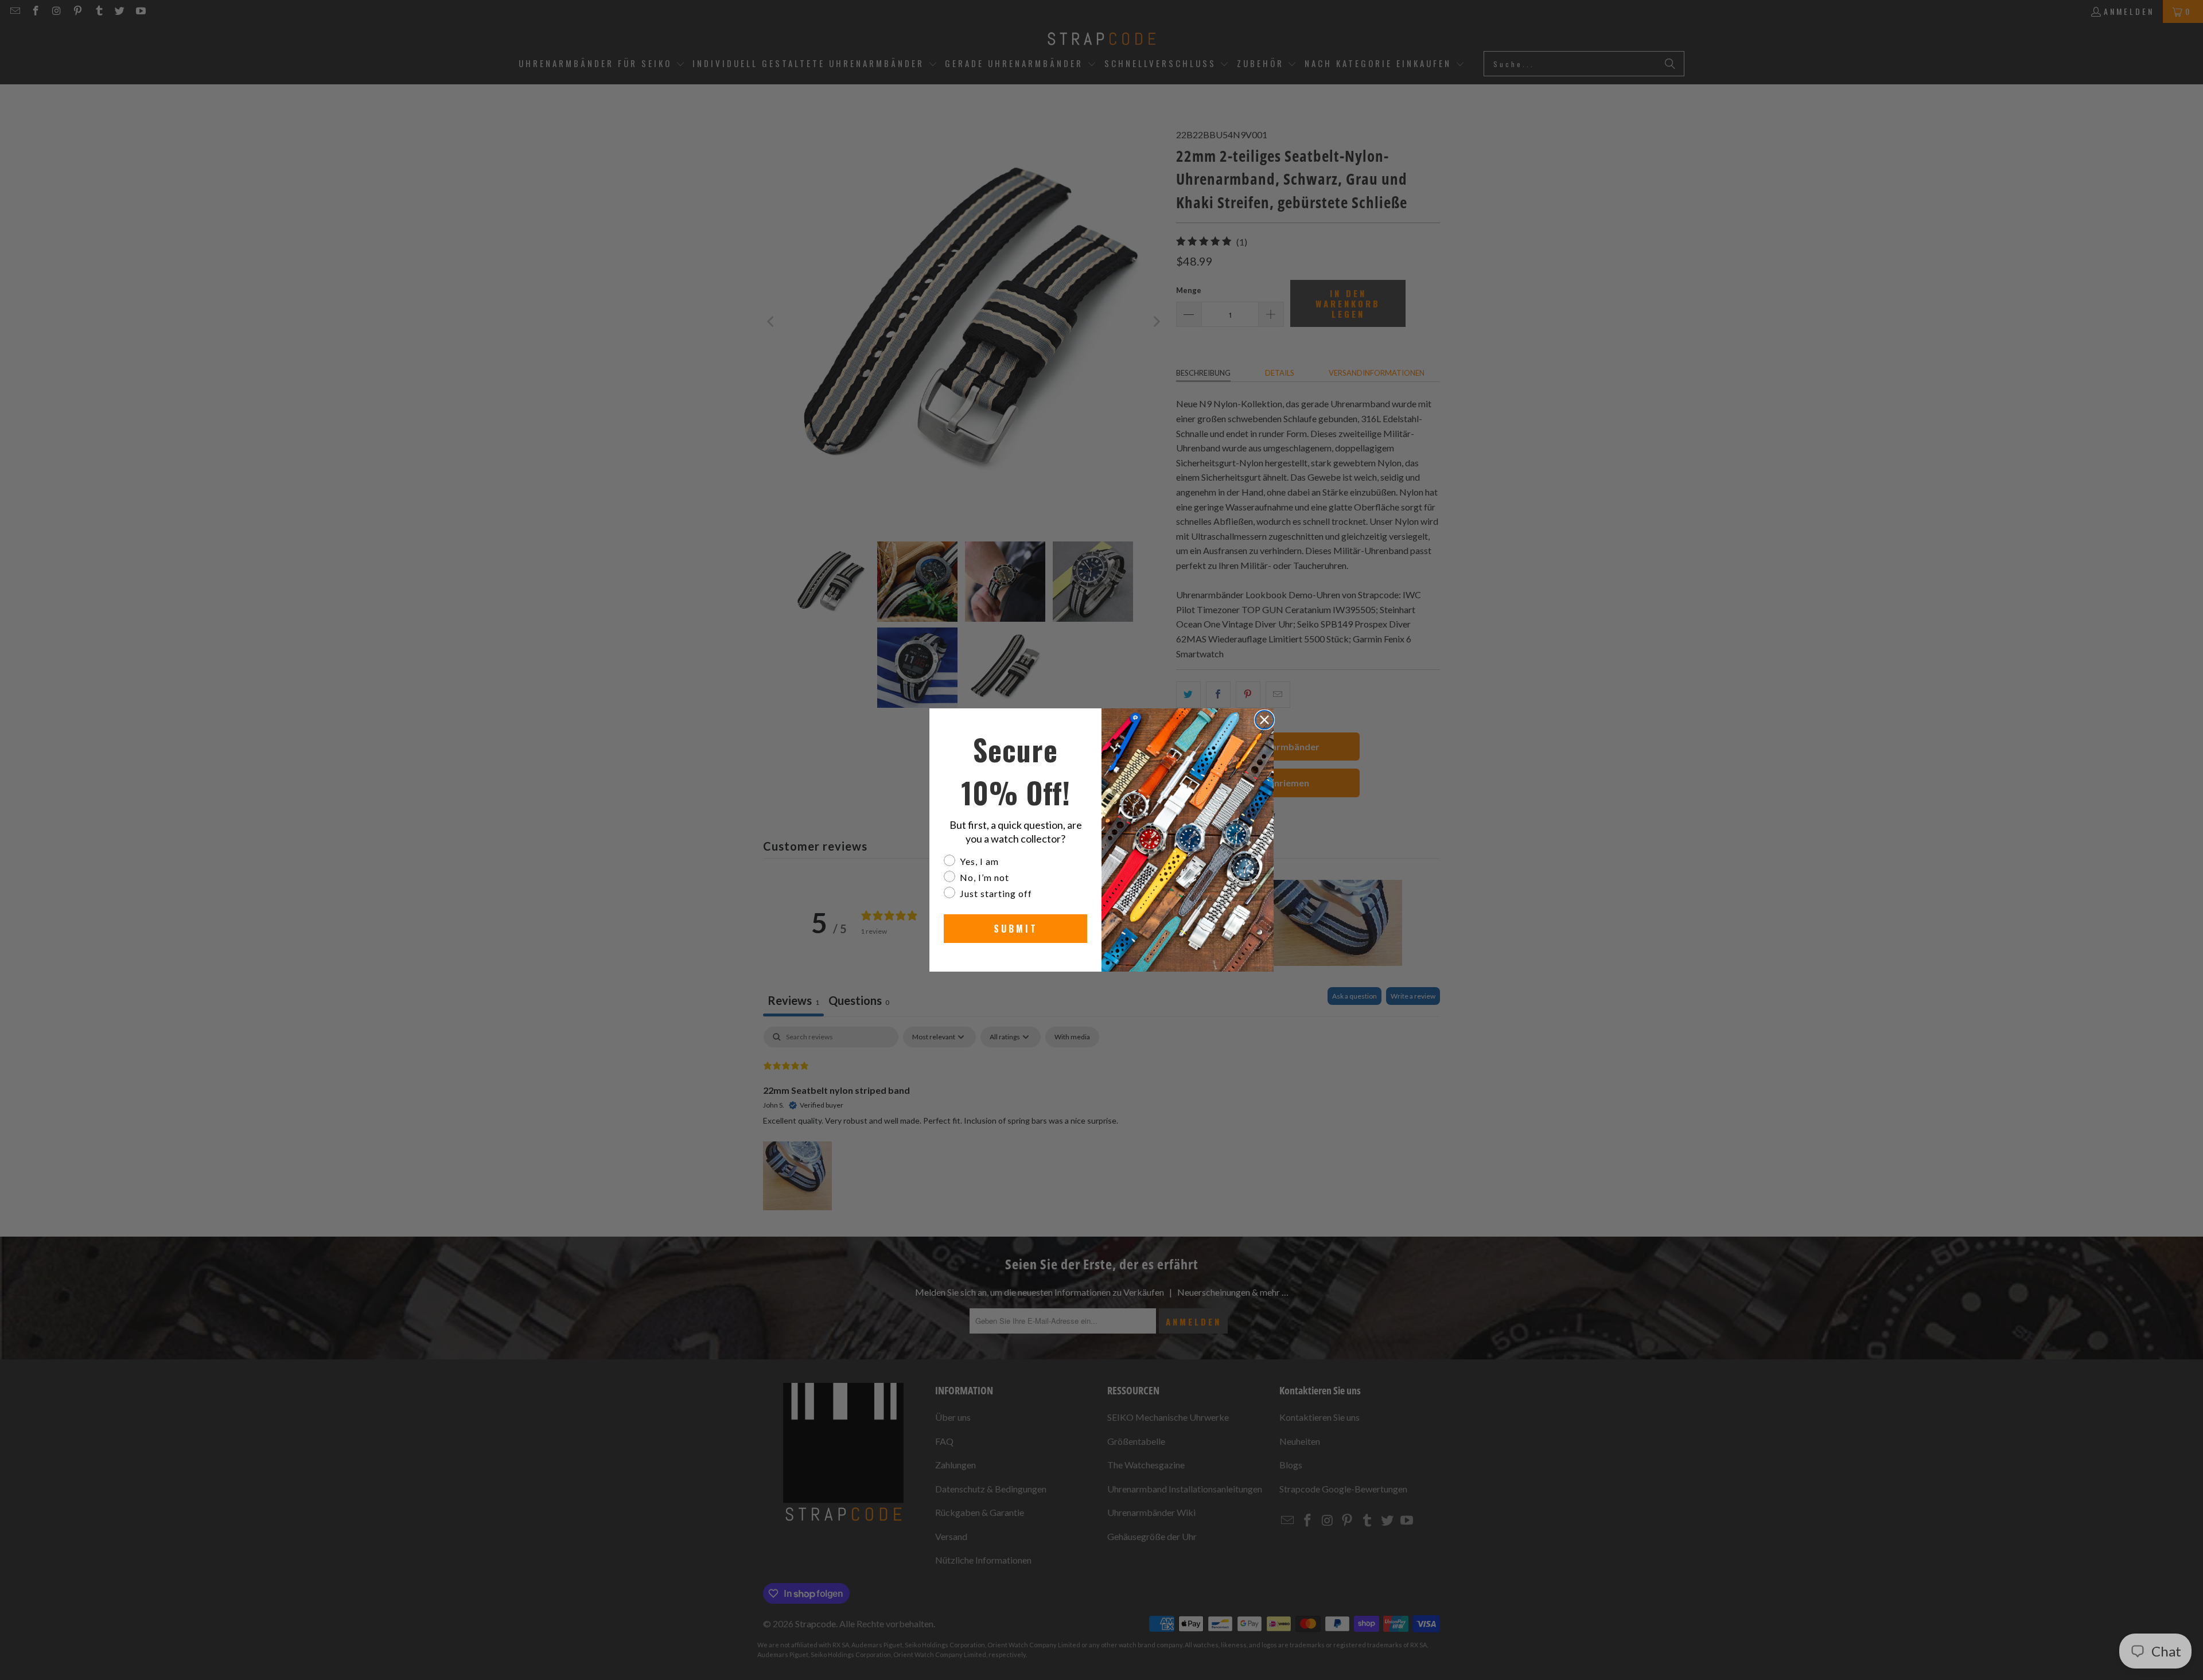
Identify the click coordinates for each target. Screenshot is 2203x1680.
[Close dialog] (1264, 720)
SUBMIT (1016, 929)
